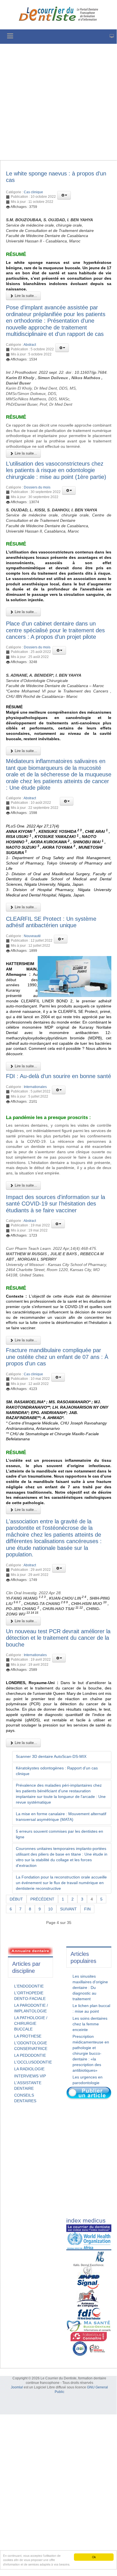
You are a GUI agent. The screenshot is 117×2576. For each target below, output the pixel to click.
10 (50, 1909)
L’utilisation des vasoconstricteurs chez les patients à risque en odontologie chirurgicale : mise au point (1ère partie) (56, 470)
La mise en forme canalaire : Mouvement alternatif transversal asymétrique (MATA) (61, 1817)
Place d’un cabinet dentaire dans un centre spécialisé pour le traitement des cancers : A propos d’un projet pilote (55, 630)
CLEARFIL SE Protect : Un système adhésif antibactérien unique (51, 922)
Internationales (35, 1087)
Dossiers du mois (37, 487)
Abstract (30, 345)
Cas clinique (33, 192)
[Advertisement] (58, 102)
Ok (94, 2557)
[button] (64, 195)
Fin (87, 1909)
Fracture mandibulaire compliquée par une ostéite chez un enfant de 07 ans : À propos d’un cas (57, 1357)
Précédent (42, 1899)
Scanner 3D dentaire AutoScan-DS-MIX (51, 1756)
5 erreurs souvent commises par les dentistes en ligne (59, 1834)
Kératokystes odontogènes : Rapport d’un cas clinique (57, 1771)
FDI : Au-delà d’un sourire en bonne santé (58, 1076)
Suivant (68, 1909)
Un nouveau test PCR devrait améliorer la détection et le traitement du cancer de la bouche (58, 1638)
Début (16, 1899)
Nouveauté (32, 936)
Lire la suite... (25, 296)
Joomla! (17, 2387)
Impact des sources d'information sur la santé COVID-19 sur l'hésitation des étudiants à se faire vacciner (56, 1204)
